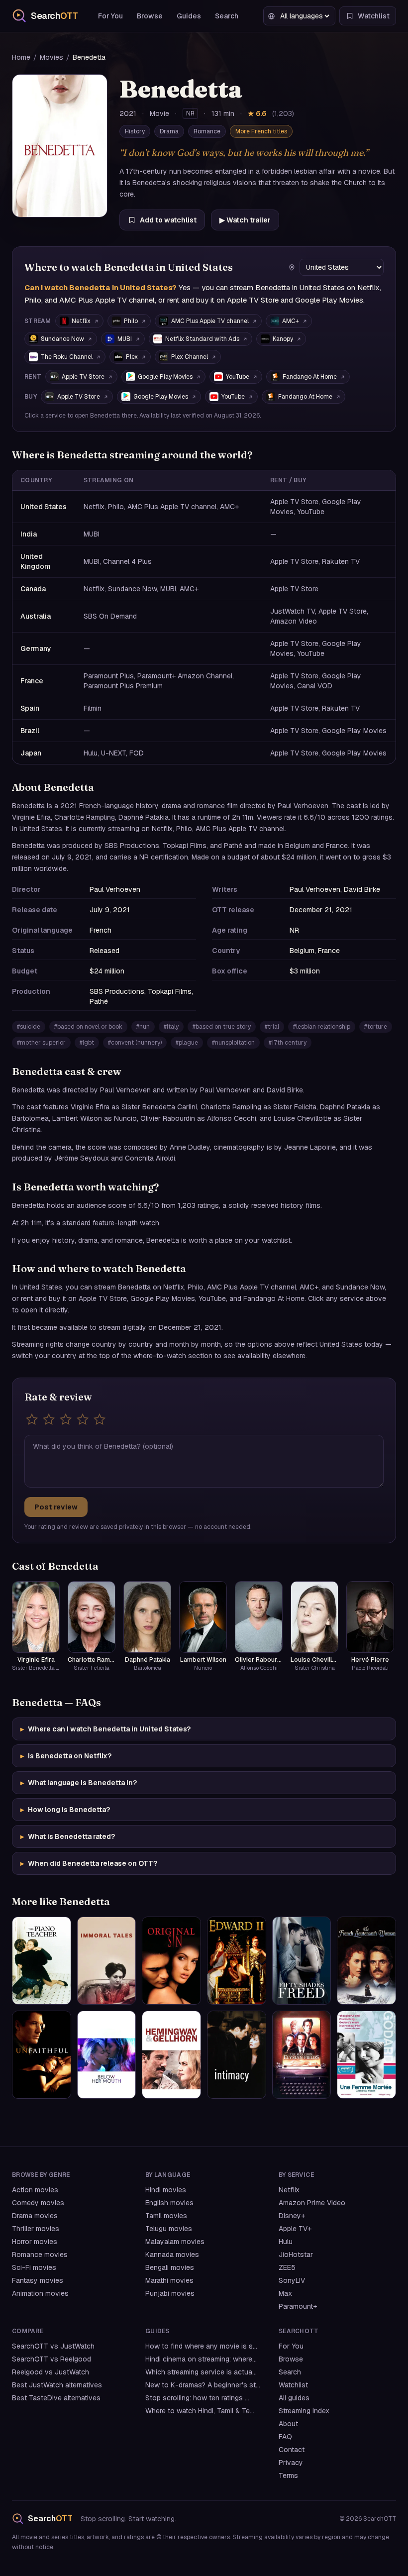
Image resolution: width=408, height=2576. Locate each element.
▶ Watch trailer (245, 220)
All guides (294, 2398)
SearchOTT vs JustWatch (53, 2346)
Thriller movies (36, 2229)
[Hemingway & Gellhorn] (171, 2055)
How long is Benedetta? (65, 1810)
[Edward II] (237, 1961)
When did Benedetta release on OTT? (89, 1863)
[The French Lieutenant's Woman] (366, 1961)
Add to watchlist (168, 220)
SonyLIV (292, 2280)
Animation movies (40, 2293)
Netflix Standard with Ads (202, 339)
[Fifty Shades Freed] (302, 1961)
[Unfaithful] (42, 2055)
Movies (51, 57)
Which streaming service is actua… (201, 2372)
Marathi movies (169, 2280)
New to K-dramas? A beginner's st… (203, 2385)
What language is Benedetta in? (79, 1783)
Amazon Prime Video (312, 2203)
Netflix (81, 321)
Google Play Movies (165, 377)
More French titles (261, 131)
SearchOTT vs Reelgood (51, 2359)
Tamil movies (166, 2216)
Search (227, 16)
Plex (132, 357)
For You (110, 16)
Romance (207, 131)
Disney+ (292, 2216)
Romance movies (40, 2254)
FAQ (285, 2437)
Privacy (291, 2463)
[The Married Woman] (366, 2055)
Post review (56, 1507)
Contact (292, 2450)
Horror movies (35, 2242)
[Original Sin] (171, 1961)
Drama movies (35, 2216)
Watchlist (293, 2385)
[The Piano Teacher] (42, 1961)
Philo (131, 321)
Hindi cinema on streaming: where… (201, 2359)
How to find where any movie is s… (201, 2346)
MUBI (125, 339)
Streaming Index (304, 2411)
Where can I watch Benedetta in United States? (105, 1729)
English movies (169, 2203)
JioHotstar (296, 2254)
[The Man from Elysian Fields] (302, 2055)
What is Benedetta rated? (68, 1836)
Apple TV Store (83, 377)
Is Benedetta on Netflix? (66, 1756)
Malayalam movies (175, 2242)
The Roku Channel (67, 357)
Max (285, 2293)
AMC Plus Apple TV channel (210, 321)
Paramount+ (298, 2306)
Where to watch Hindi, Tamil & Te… (200, 2411)
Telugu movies (169, 2229)
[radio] (32, 1419)
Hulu (286, 2242)
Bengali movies (170, 2267)
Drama (169, 131)
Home (21, 57)
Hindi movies (166, 2190)
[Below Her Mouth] (107, 2055)
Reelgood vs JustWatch (51, 2372)
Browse (150, 16)
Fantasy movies (38, 2280)
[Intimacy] (237, 2055)
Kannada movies (172, 2254)
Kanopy (283, 339)
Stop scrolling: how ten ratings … (197, 2398)
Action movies (35, 2190)
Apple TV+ (295, 2229)
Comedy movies (38, 2203)
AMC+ (291, 321)
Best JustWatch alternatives (57, 2385)
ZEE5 (287, 2267)
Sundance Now (62, 339)
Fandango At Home (310, 377)
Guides (189, 16)
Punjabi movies (170, 2293)
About (288, 2424)
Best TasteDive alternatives (56, 2398)
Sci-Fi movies (34, 2267)
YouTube (238, 377)
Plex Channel (190, 357)
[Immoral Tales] (107, 1961)
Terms (288, 2475)
